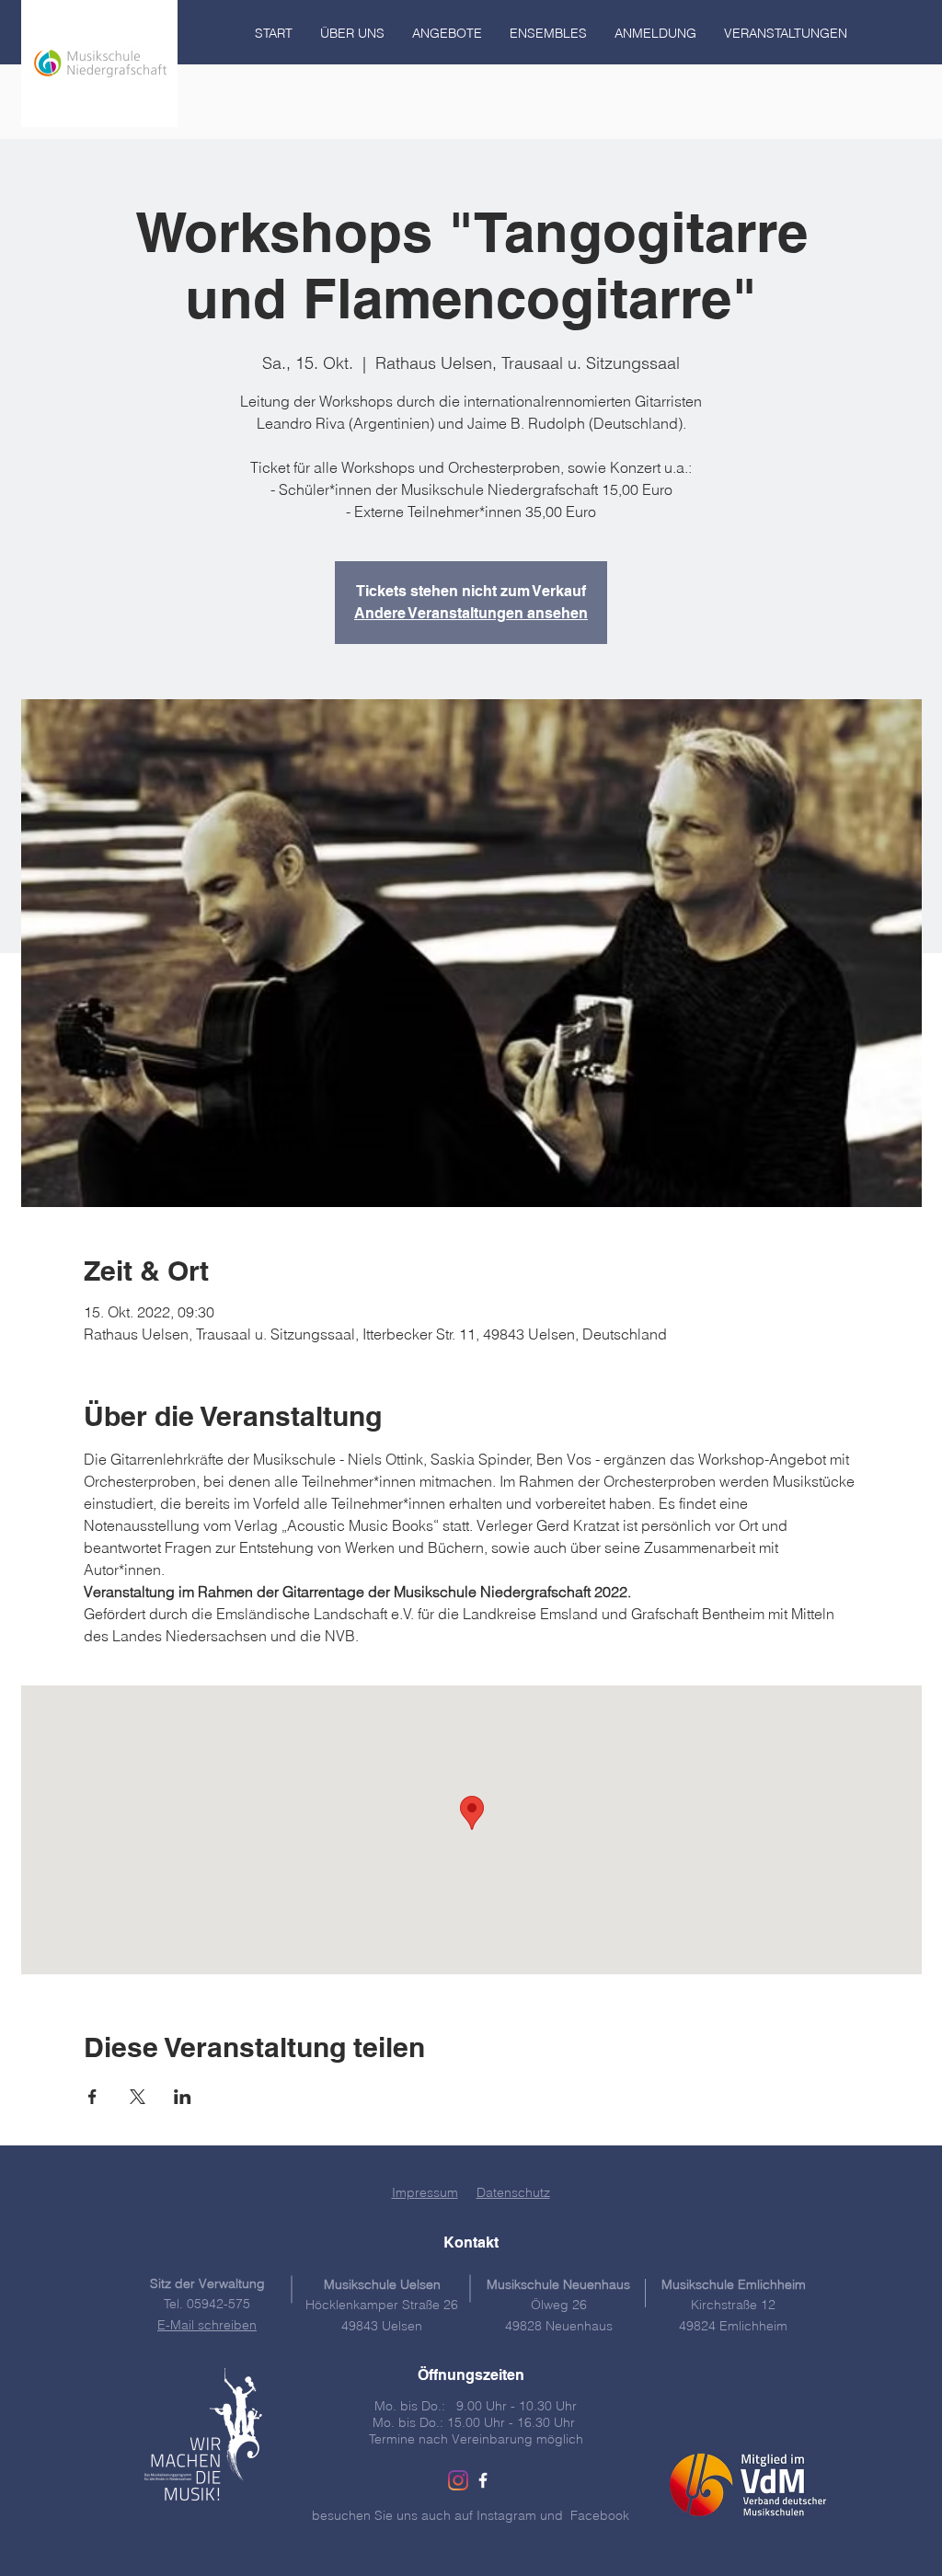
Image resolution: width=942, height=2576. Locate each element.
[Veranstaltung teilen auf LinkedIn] (183, 2097)
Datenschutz (513, 2192)
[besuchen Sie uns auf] (483, 2480)
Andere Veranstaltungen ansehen (471, 613)
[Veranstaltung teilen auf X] (138, 2097)
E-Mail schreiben (207, 2325)
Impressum (425, 2192)
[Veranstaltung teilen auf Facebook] (92, 2097)
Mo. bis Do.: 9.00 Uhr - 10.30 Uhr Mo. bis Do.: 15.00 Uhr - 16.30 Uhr (476, 2414)
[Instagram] (458, 2480)
